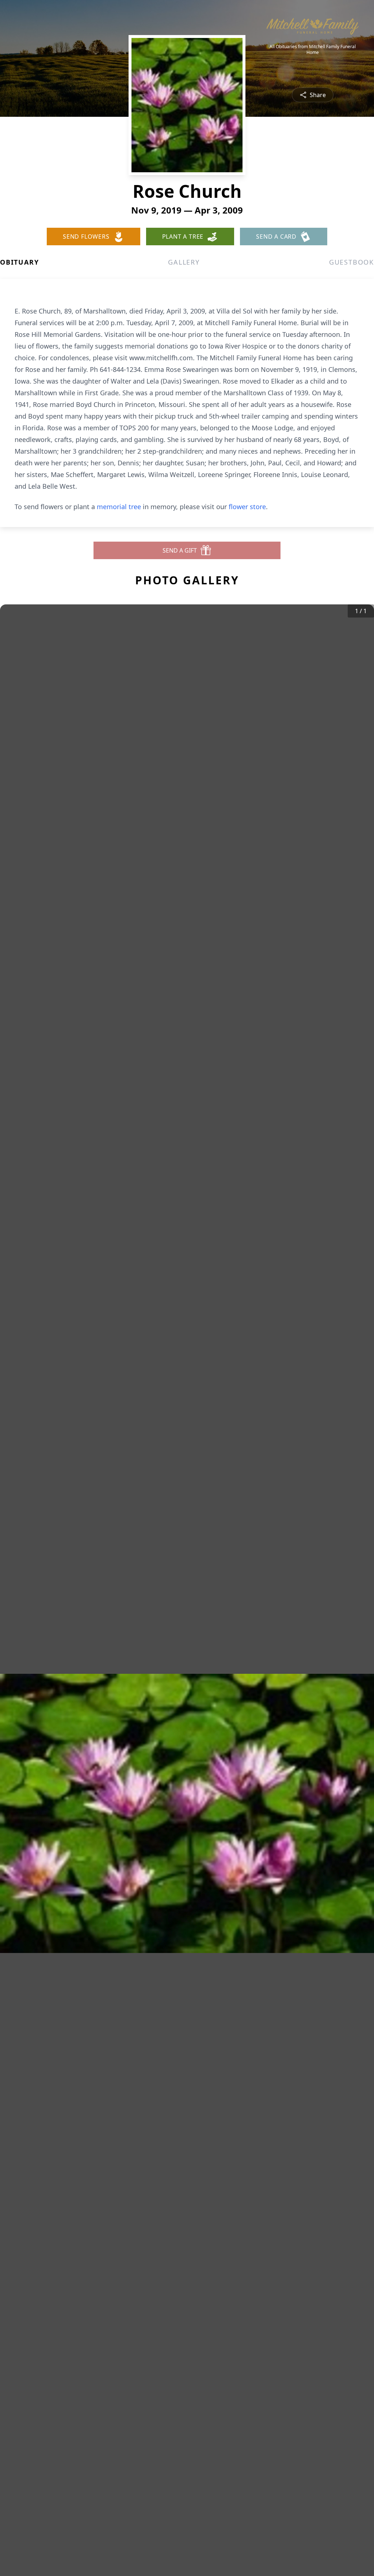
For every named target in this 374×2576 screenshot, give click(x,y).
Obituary (19, 262)
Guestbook (352, 262)
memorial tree (119, 507)
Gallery (184, 262)
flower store (247, 507)
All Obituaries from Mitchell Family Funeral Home (313, 50)
